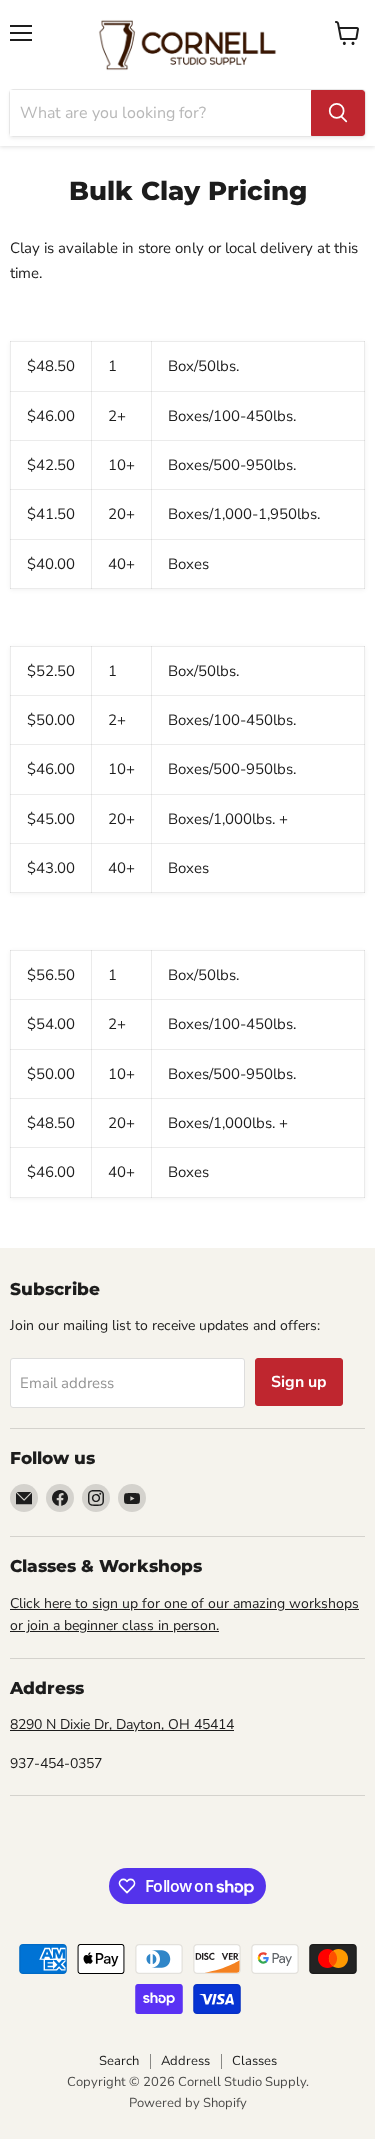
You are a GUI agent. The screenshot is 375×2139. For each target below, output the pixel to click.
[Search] (338, 113)
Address (185, 2061)
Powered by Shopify (188, 2103)
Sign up (299, 1382)
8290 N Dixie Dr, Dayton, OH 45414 (122, 1724)
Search (119, 2061)
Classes (254, 2061)
